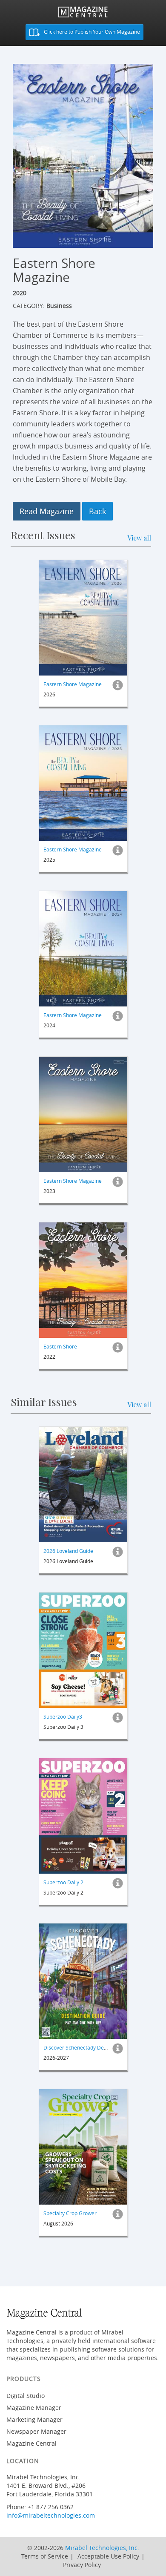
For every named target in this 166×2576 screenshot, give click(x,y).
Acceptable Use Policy (108, 2556)
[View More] (118, 687)
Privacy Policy (82, 2565)
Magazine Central (31, 2443)
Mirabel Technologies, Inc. (102, 2548)
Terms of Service (45, 2556)
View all (139, 538)
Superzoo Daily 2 (63, 1882)
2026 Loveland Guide (68, 1551)
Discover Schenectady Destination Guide (92, 2047)
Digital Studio (26, 2396)
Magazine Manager (34, 2408)
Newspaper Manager (36, 2431)
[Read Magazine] (83, 618)
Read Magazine (47, 511)
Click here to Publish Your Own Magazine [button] (91, 32)
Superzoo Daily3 (63, 1716)
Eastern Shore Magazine (73, 684)
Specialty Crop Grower (70, 2213)
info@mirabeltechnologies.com (51, 2515)
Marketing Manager (34, 2419)
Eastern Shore (60, 1346)
